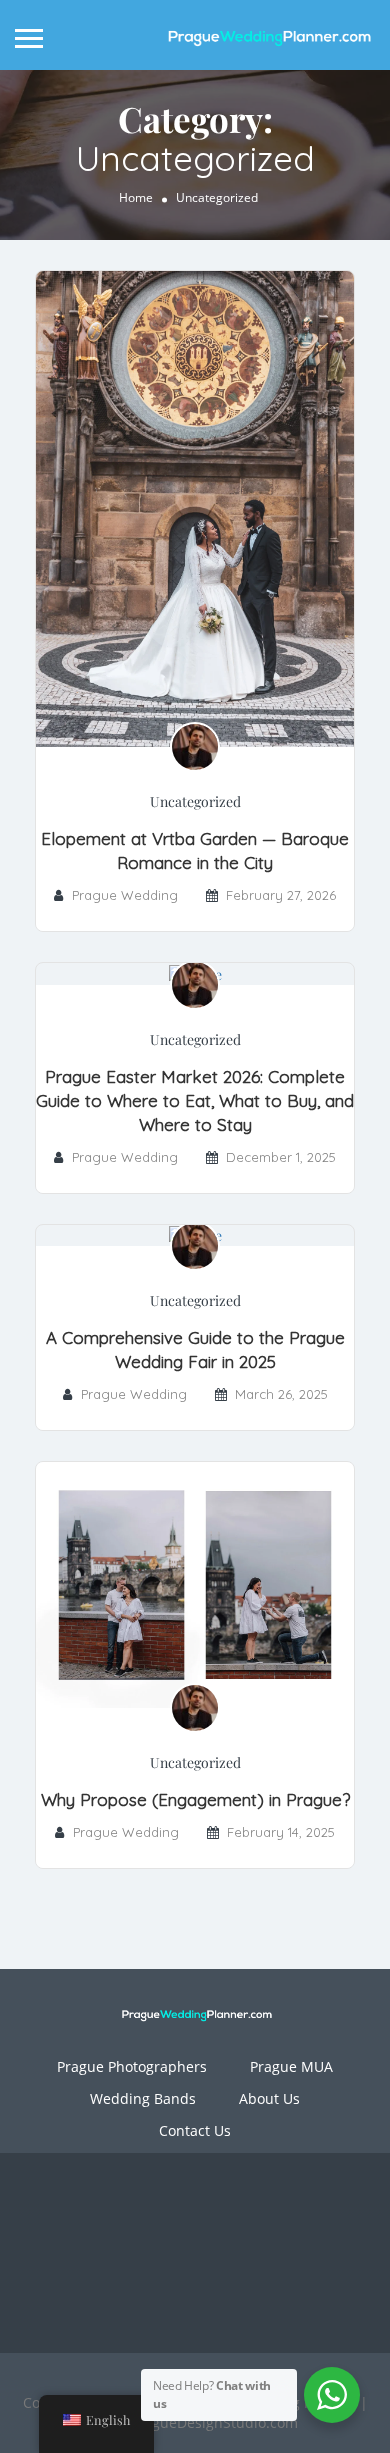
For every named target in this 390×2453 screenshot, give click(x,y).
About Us (269, 2098)
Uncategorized (195, 801)
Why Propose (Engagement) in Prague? (195, 1799)
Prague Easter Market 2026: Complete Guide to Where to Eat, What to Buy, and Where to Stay (195, 1100)
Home (136, 196)
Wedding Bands (143, 2098)
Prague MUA (291, 2066)
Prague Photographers (132, 2066)
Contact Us (195, 2130)
